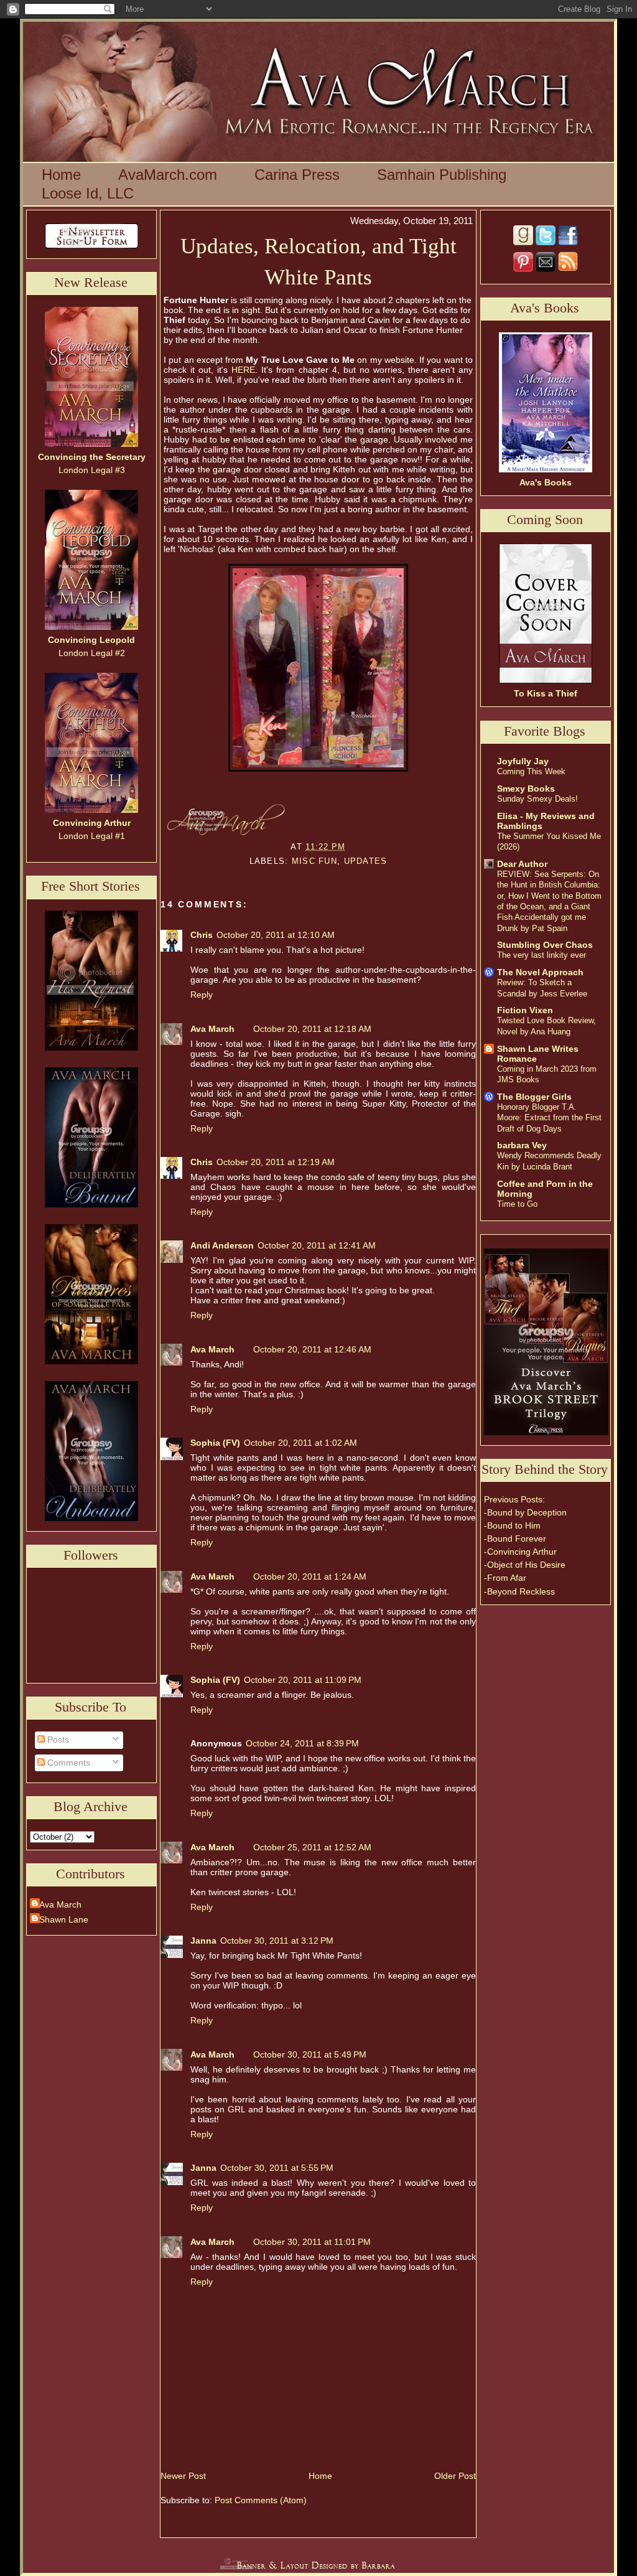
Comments (67, 1763)
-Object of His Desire (525, 1565)
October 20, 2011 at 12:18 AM (312, 1029)
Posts (57, 1740)
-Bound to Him (512, 1525)
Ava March (60, 1904)
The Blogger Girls (534, 1097)
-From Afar (505, 1578)
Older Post (455, 2476)
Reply (202, 995)
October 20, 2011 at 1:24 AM (310, 1576)
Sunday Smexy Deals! (537, 799)
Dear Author (522, 864)
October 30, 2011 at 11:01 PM (312, 2242)
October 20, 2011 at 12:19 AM (276, 1162)
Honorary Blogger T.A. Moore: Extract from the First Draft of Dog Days (549, 1118)
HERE (243, 370)
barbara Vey (522, 1145)
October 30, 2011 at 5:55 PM (277, 2168)
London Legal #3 (92, 463)
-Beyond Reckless (519, 1591)
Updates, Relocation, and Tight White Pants (318, 261)
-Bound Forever (515, 1539)
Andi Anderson (222, 1245)
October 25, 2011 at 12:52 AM (312, 1847)
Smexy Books (526, 789)
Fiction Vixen (525, 1010)
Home (320, 2476)
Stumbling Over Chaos (545, 945)
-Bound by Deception (525, 1512)
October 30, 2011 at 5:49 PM (310, 2054)
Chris (202, 935)
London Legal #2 (91, 646)
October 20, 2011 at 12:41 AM (317, 1245)
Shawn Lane (64, 1919)
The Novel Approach (540, 972)
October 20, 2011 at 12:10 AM (276, 935)
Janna (203, 1941)
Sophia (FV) (215, 1443)
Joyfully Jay (523, 761)
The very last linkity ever (542, 955)
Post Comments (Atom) (261, 2500)
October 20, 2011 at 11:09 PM (303, 1680)
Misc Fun (314, 861)
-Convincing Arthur (520, 1552)
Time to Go (517, 1204)
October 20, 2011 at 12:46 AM (312, 1349)
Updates (366, 861)
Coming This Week (531, 771)
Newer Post (183, 2476)
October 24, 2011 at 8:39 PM (302, 1743)
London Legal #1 (92, 829)
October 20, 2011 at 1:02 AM (300, 1443)
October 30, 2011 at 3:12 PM (277, 1941)
